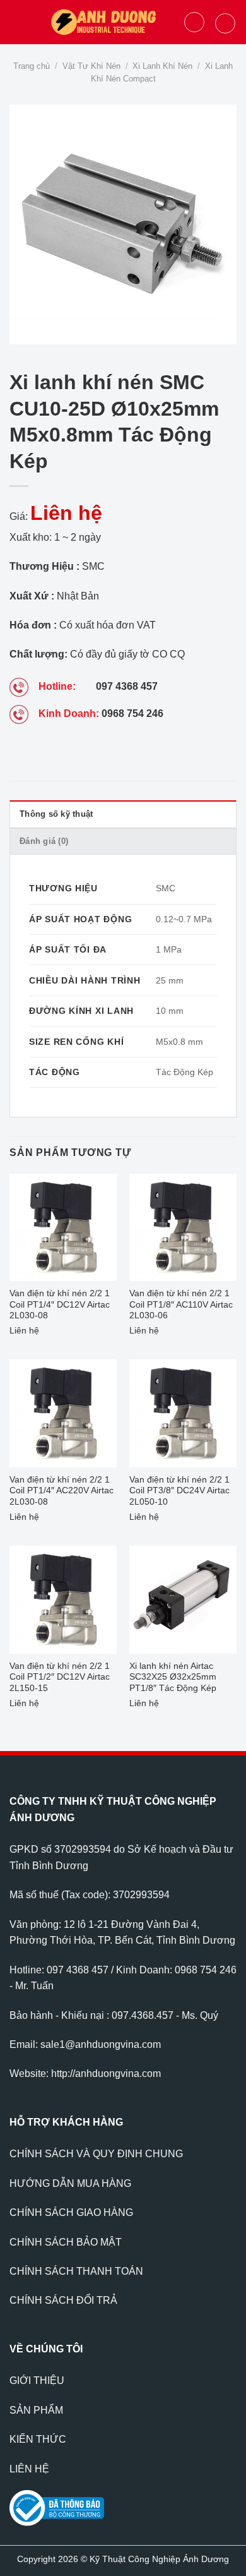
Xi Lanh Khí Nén (162, 66)
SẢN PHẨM (36, 2410)
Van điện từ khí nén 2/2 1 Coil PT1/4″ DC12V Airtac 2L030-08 (60, 1304)
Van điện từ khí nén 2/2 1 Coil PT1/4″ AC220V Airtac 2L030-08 (61, 1491)
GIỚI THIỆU (37, 2380)
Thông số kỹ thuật (56, 814)
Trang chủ (32, 66)
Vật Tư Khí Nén (91, 66)
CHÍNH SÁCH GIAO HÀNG (71, 2212)
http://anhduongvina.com (106, 2073)
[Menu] (17, 22)
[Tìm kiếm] (194, 22)
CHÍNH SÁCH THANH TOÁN (76, 2271)
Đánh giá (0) (44, 841)
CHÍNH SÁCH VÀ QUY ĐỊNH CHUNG (96, 2154)
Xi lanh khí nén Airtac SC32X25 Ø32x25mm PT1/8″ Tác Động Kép (173, 1677)
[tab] (123, 814)
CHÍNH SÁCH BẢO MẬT (66, 2242)
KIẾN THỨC (38, 2439)
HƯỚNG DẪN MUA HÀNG (70, 2183)
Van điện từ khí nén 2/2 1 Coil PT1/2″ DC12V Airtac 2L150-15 (60, 1677)
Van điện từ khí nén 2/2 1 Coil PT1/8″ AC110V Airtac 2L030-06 (181, 1304)
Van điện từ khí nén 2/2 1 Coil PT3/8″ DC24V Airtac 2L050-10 (179, 1491)
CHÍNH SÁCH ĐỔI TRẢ (63, 2300)
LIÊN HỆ (29, 2469)
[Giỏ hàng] (225, 23)
